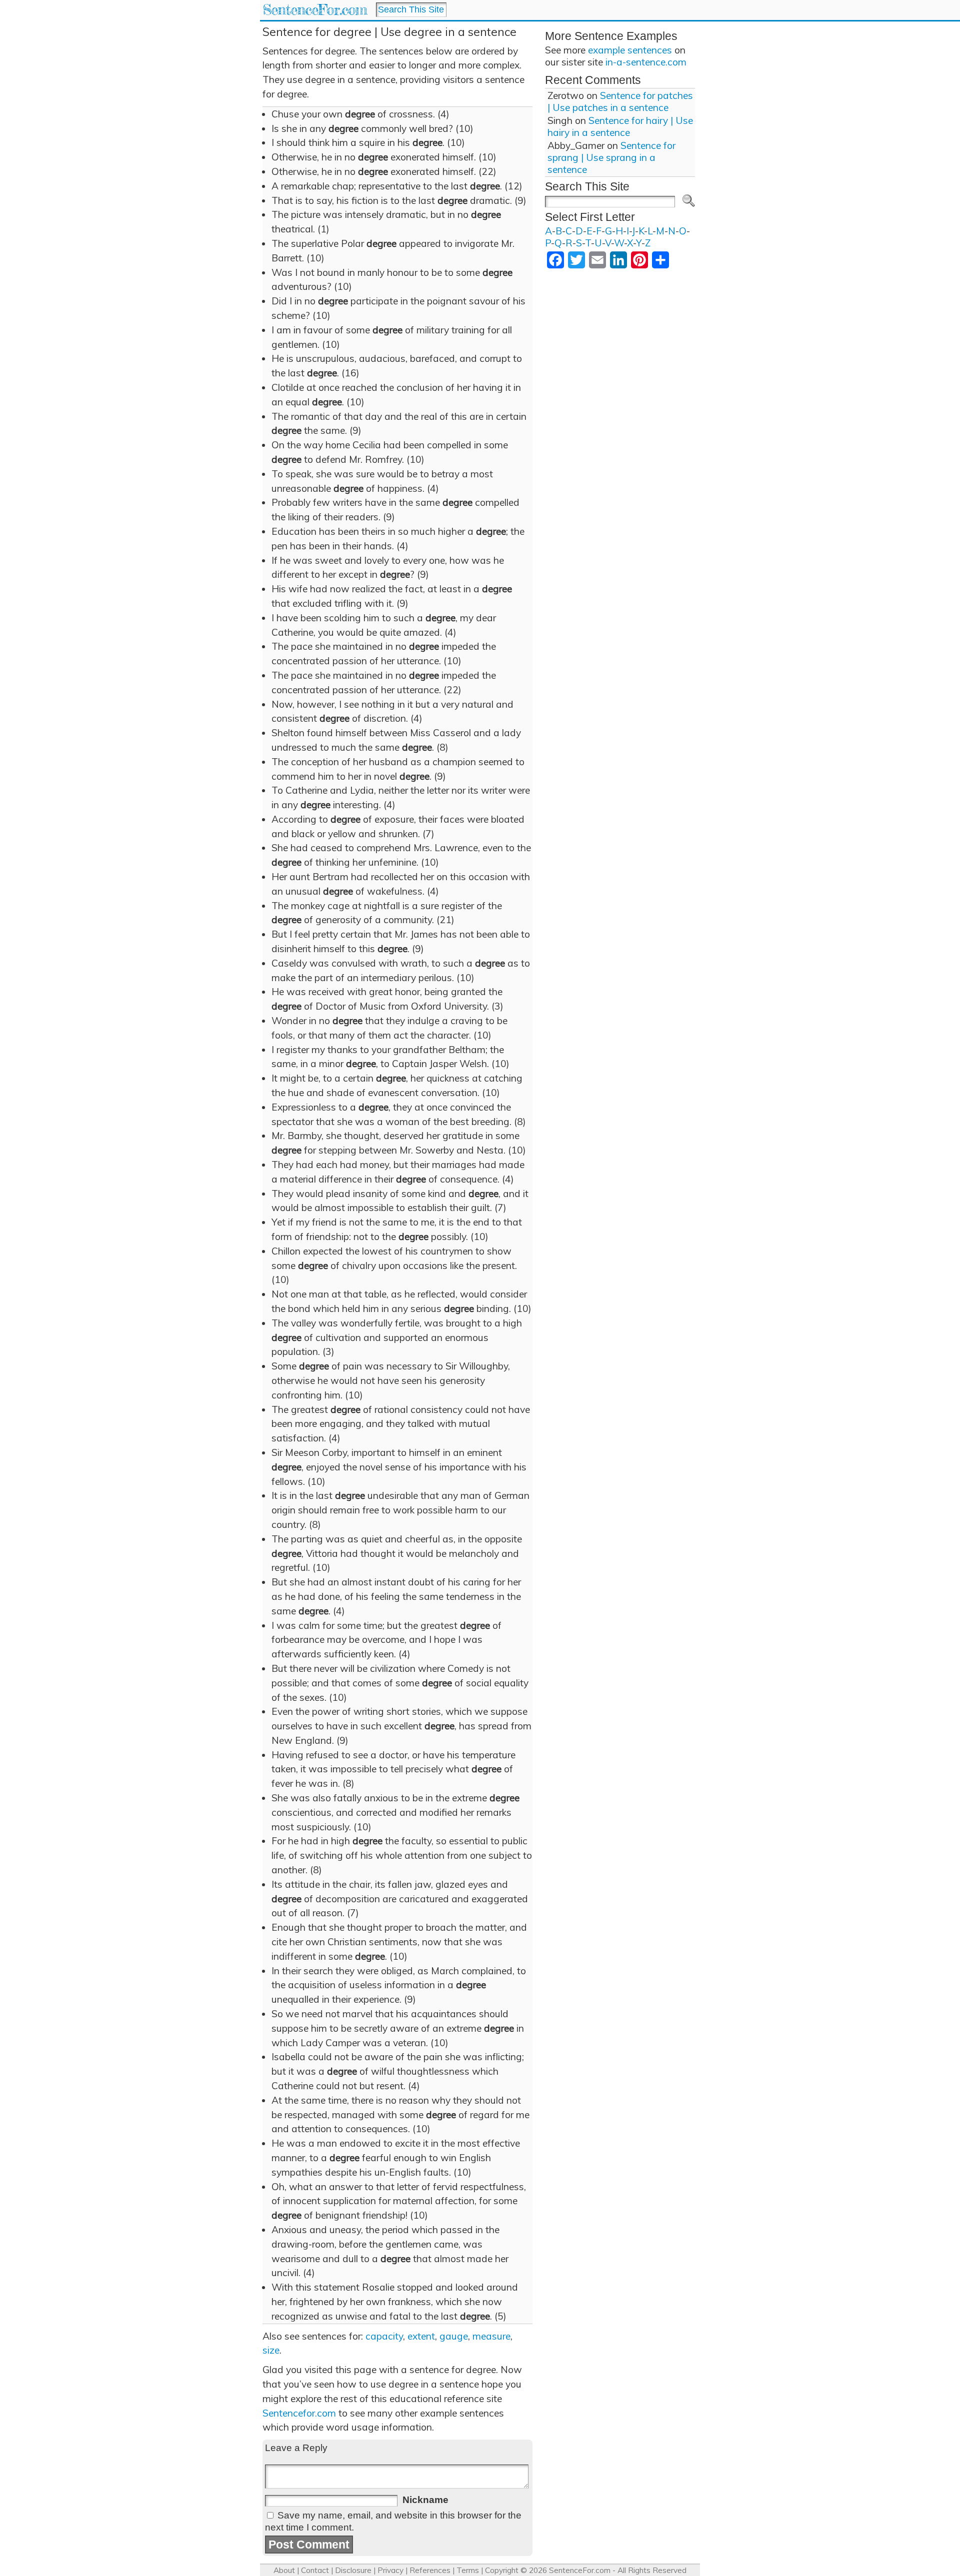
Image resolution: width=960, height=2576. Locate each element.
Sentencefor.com (299, 2413)
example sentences (630, 50)
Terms (468, 2570)
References (430, 2570)
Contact (315, 2570)
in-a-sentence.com (646, 62)
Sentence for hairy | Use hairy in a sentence (620, 126)
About (284, 2570)
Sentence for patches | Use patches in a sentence (620, 101)
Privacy (390, 2570)
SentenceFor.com (315, 10)
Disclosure (353, 2570)
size (271, 2350)
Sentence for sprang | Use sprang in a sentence (611, 157)
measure (491, 2336)
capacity (384, 2336)
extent (421, 2336)
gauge (454, 2336)
